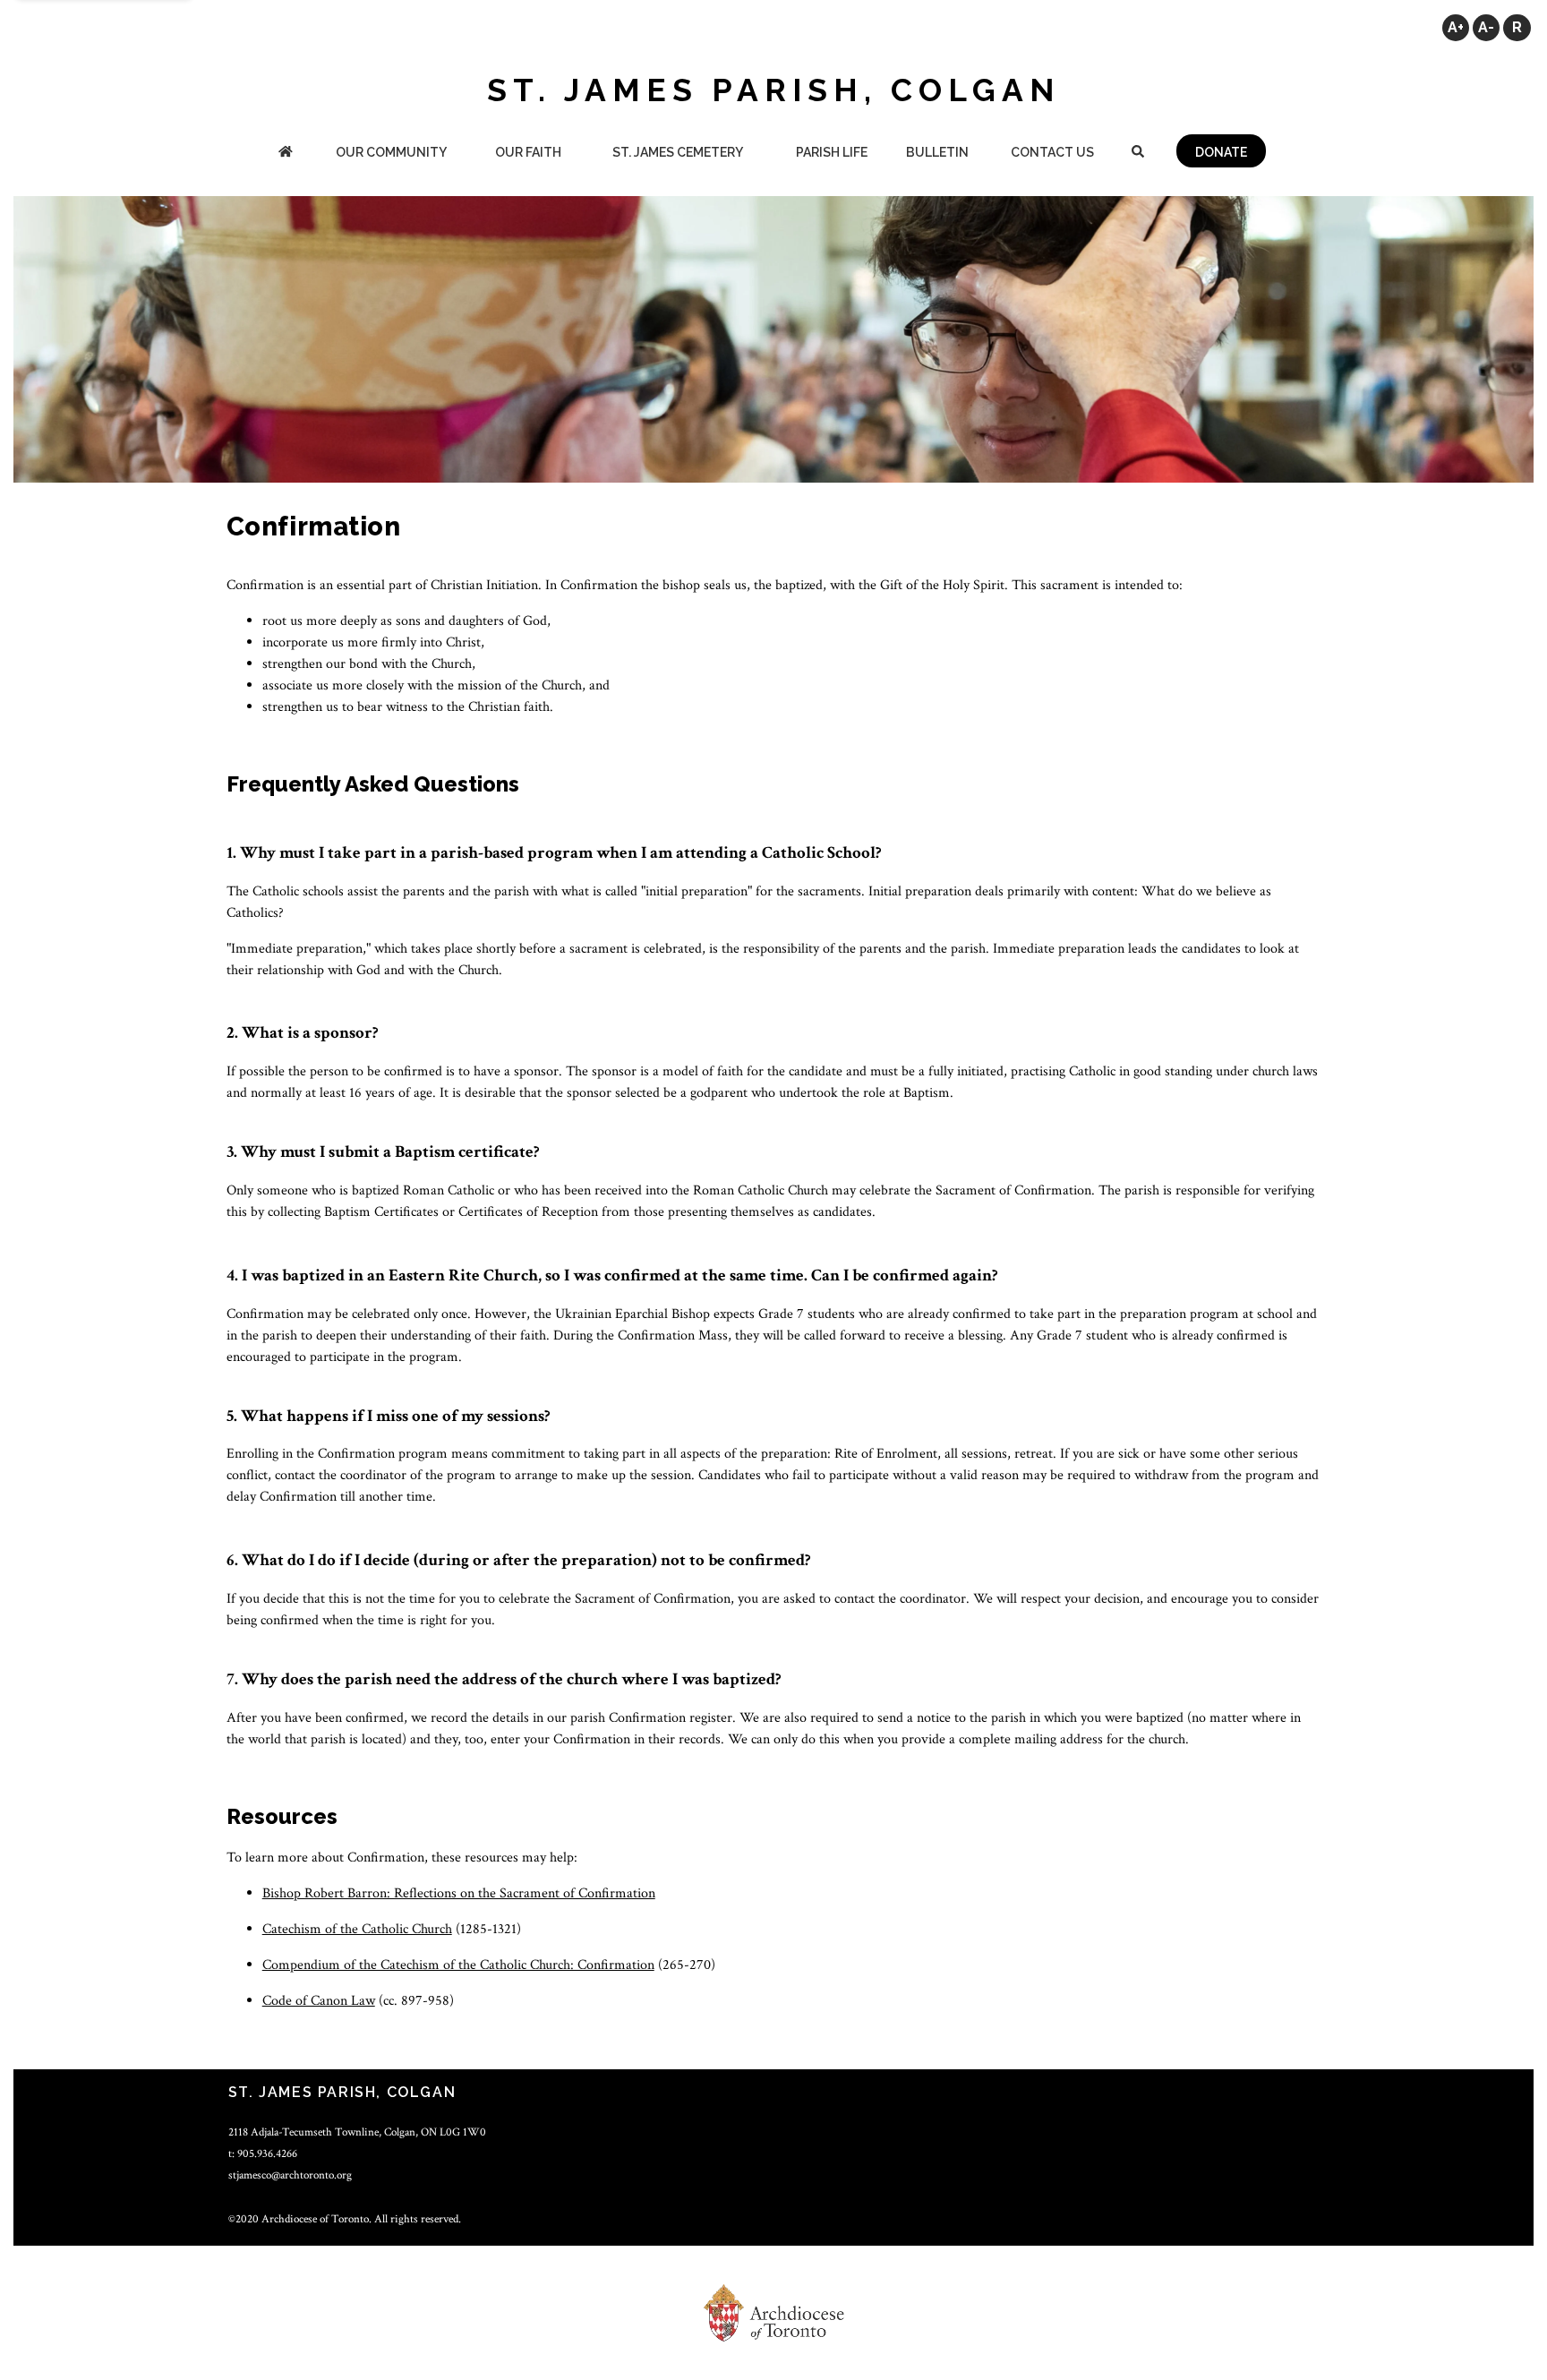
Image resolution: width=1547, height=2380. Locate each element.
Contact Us (1052, 152)
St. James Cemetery (678, 152)
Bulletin (937, 152)
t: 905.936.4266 (263, 2153)
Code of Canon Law (319, 2001)
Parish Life (832, 152)
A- (1486, 27)
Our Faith (528, 152)
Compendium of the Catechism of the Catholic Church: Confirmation (458, 1965)
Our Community (391, 152)
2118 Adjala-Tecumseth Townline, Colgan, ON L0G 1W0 (357, 2132)
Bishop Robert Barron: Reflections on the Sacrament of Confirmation (459, 1893)
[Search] (1137, 154)
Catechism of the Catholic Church (357, 1929)
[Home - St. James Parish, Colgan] (286, 154)
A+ (1456, 27)
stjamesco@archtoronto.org (290, 2175)
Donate (1221, 152)
